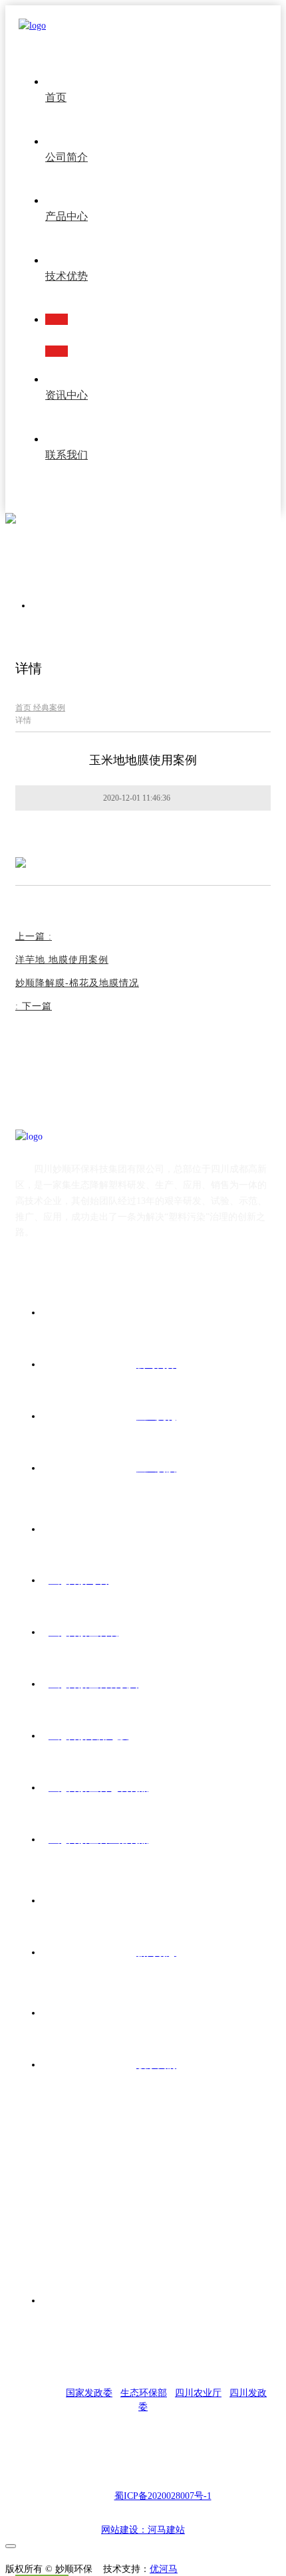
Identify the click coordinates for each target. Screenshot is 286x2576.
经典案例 (49, 708)
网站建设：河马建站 (143, 2530)
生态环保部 (144, 2393)
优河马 (164, 2569)
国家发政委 (89, 2393)
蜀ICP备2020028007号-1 (163, 2496)
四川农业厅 (198, 2393)
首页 (24, 708)
